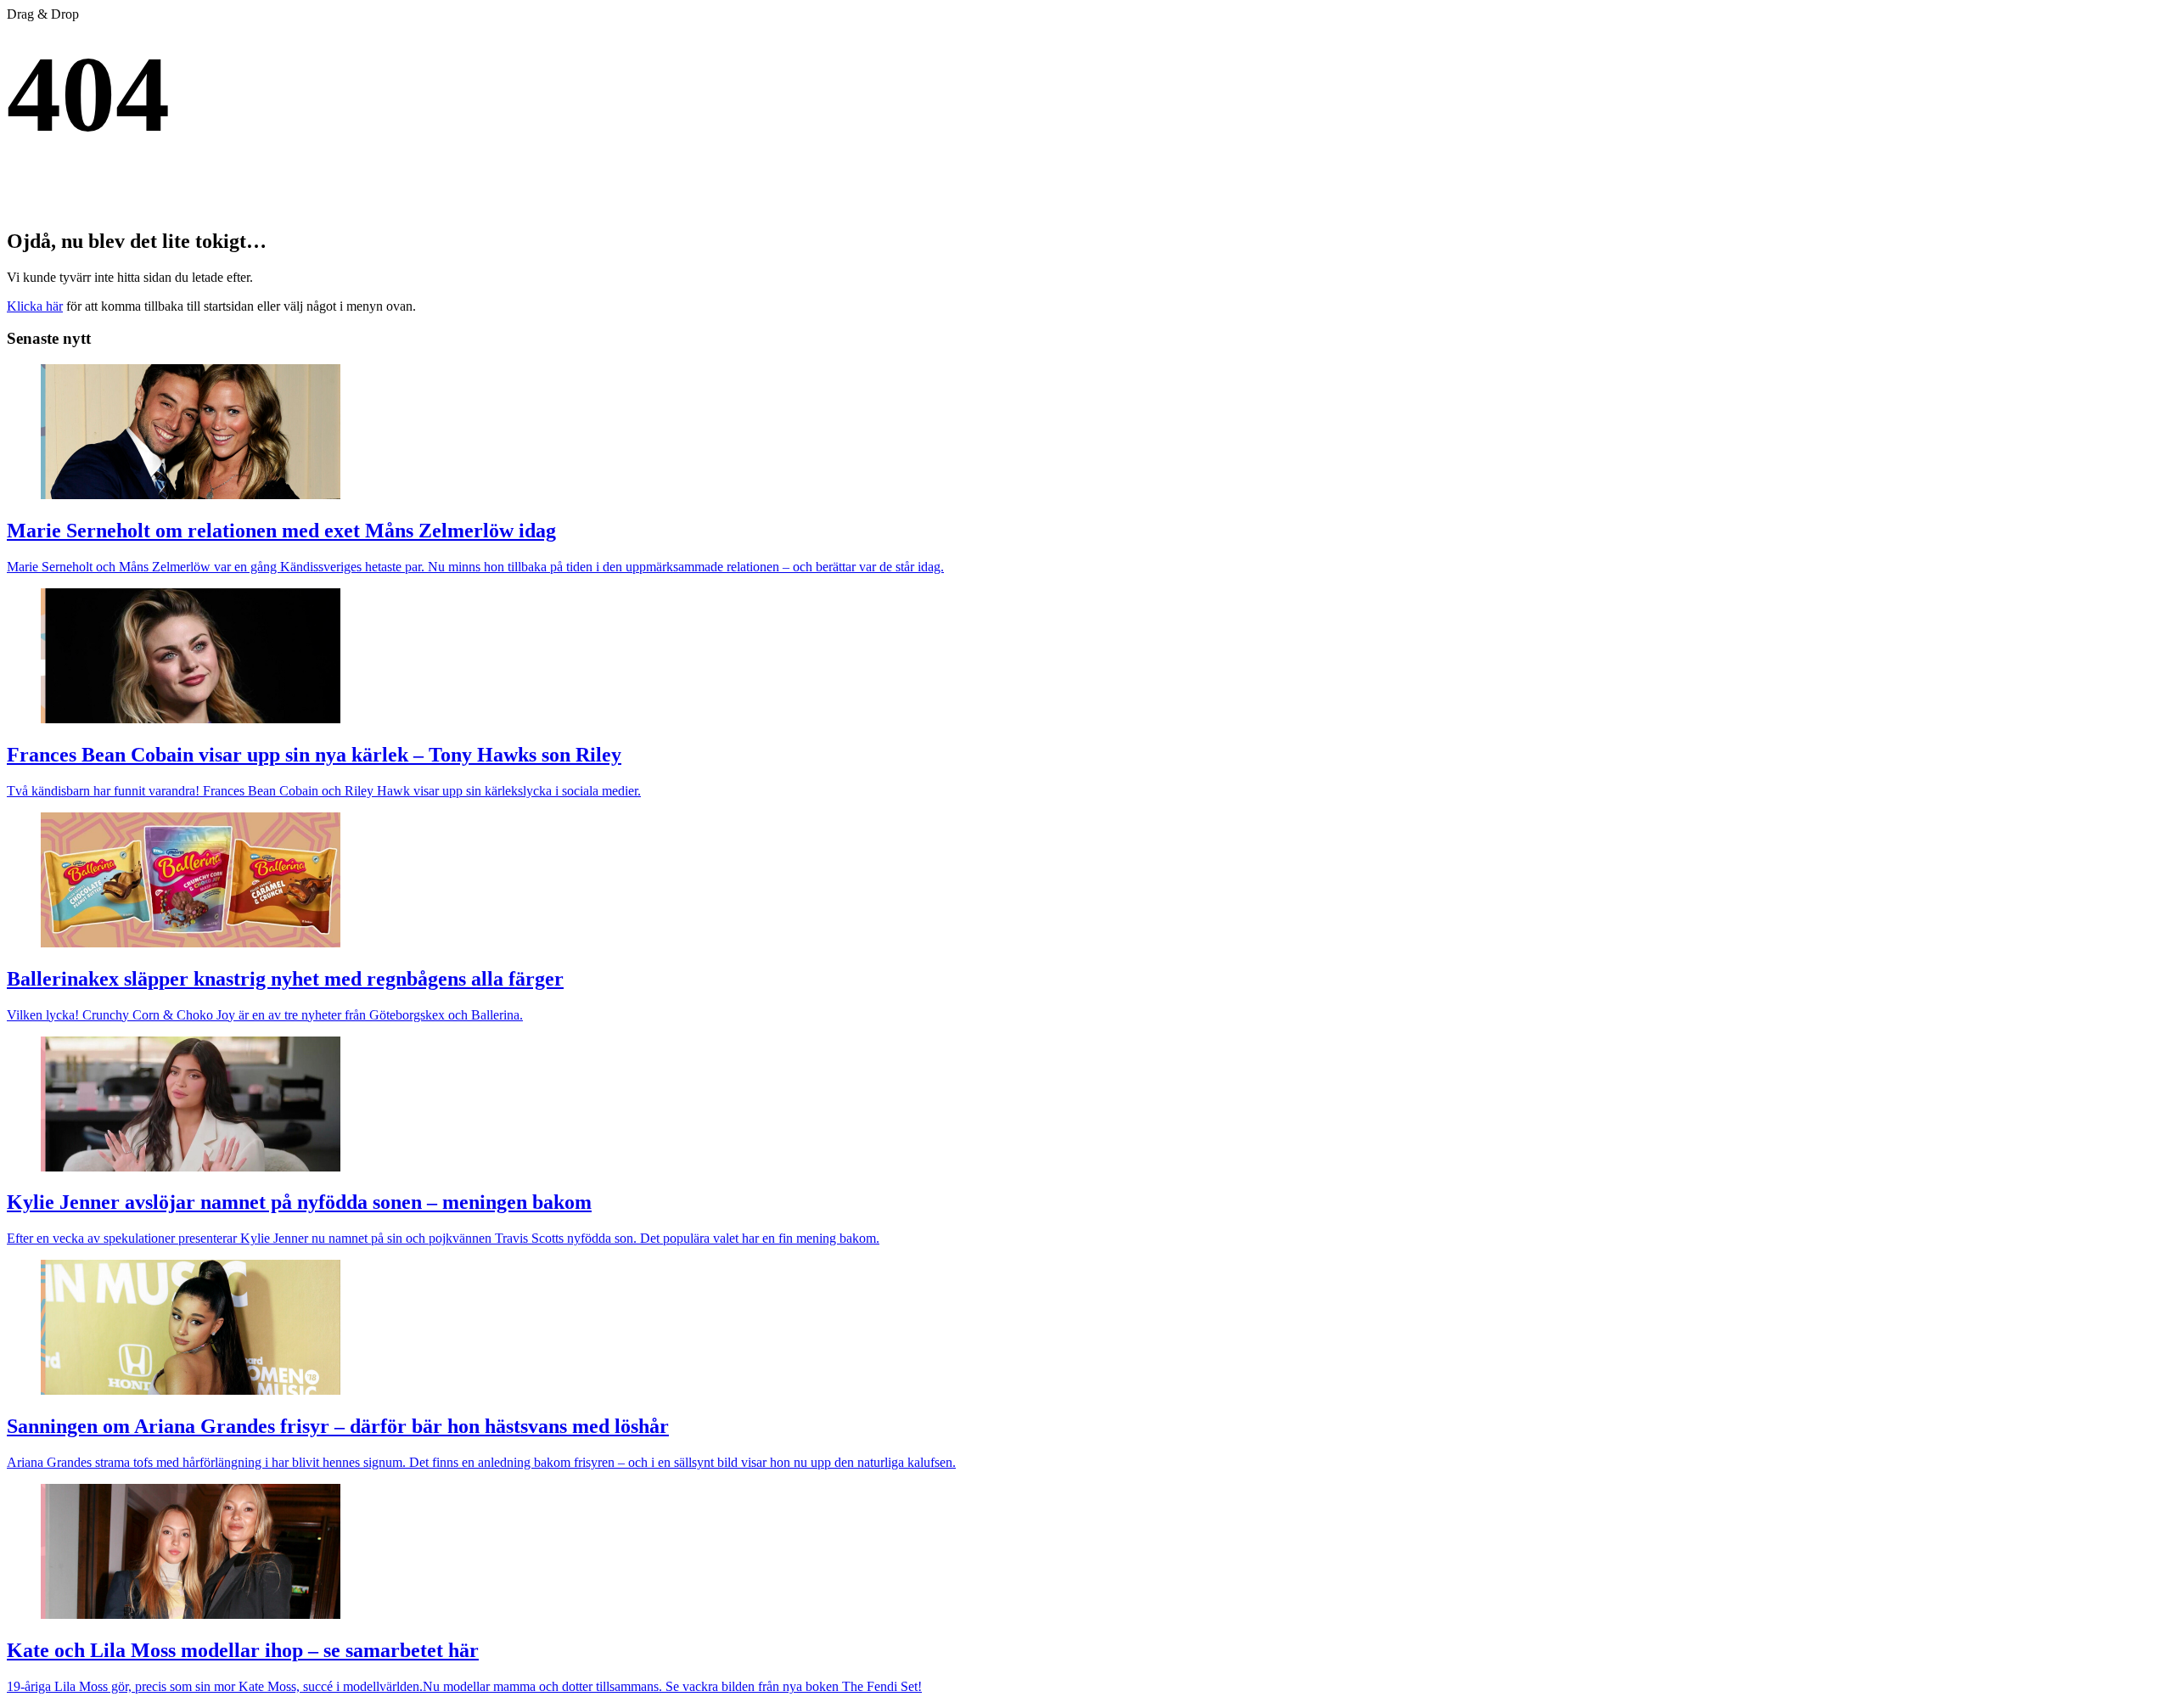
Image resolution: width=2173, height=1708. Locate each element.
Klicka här (35, 306)
